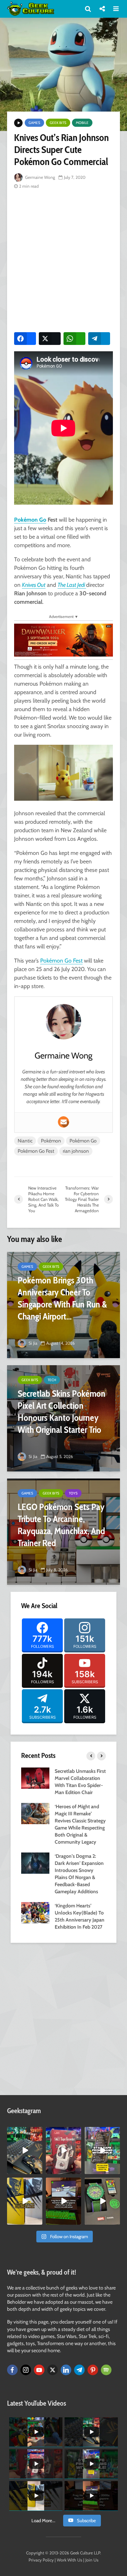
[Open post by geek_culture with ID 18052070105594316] (25, 2151)
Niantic (25, 1141)
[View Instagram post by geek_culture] (38, 2170)
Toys (73, 1493)
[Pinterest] (93, 2370)
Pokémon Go (30, 520)
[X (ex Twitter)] (53, 2370)
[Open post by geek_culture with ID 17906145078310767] (64, 2151)
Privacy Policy (41, 2560)
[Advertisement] (64, 260)
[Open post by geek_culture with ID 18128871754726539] (25, 2201)
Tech (52, 1380)
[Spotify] (106, 2370)
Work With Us (69, 2560)
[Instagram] (26, 2370)
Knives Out (34, 585)
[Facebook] (12, 2370)
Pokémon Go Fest (61, 961)
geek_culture (25, 2132)
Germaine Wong (40, 177)
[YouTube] (39, 2370)
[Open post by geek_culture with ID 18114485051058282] (102, 2201)
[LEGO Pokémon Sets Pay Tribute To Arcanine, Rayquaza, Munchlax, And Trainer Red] (64, 1532)
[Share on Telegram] (99, 339)
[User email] (64, 1122)
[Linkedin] (66, 2370)
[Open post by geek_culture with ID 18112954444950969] (102, 2151)
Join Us (92, 2560)
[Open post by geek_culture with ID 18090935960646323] (64, 2201)
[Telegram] (79, 2370)
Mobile (82, 123)
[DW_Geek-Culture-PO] (64, 640)
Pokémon (51, 1141)
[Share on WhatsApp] (74, 339)
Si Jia (32, 1343)
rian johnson (76, 1151)
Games (34, 123)
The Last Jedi (72, 585)
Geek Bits (58, 123)
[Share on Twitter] (50, 339)
